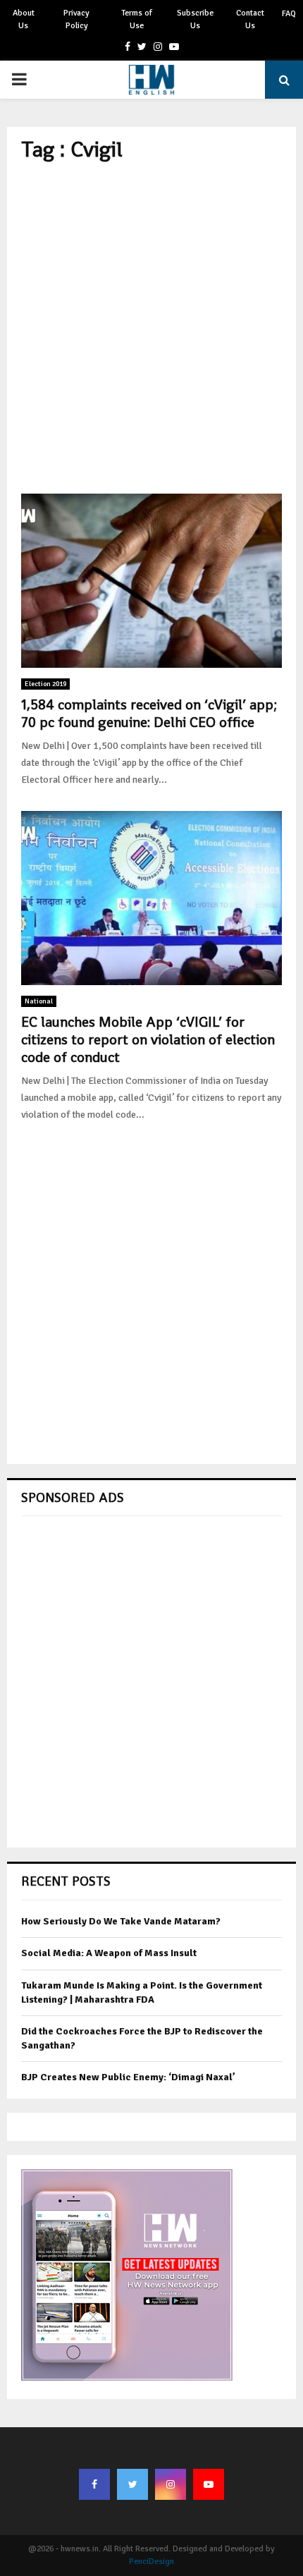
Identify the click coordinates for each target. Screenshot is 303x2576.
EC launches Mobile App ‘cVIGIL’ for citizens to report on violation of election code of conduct (148, 1039)
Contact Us (250, 19)
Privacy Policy (76, 19)
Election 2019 (45, 684)
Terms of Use (137, 19)
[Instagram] (171, 2484)
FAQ (289, 14)
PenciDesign (151, 2562)
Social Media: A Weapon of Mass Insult (109, 1953)
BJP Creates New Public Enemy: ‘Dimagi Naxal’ (128, 2077)
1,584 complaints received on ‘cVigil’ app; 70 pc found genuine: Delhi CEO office (149, 713)
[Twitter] (132, 2484)
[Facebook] (94, 2484)
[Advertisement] (151, 328)
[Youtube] (209, 2484)
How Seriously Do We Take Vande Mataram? (121, 1921)
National (39, 1001)
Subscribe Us (195, 19)
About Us (24, 19)
